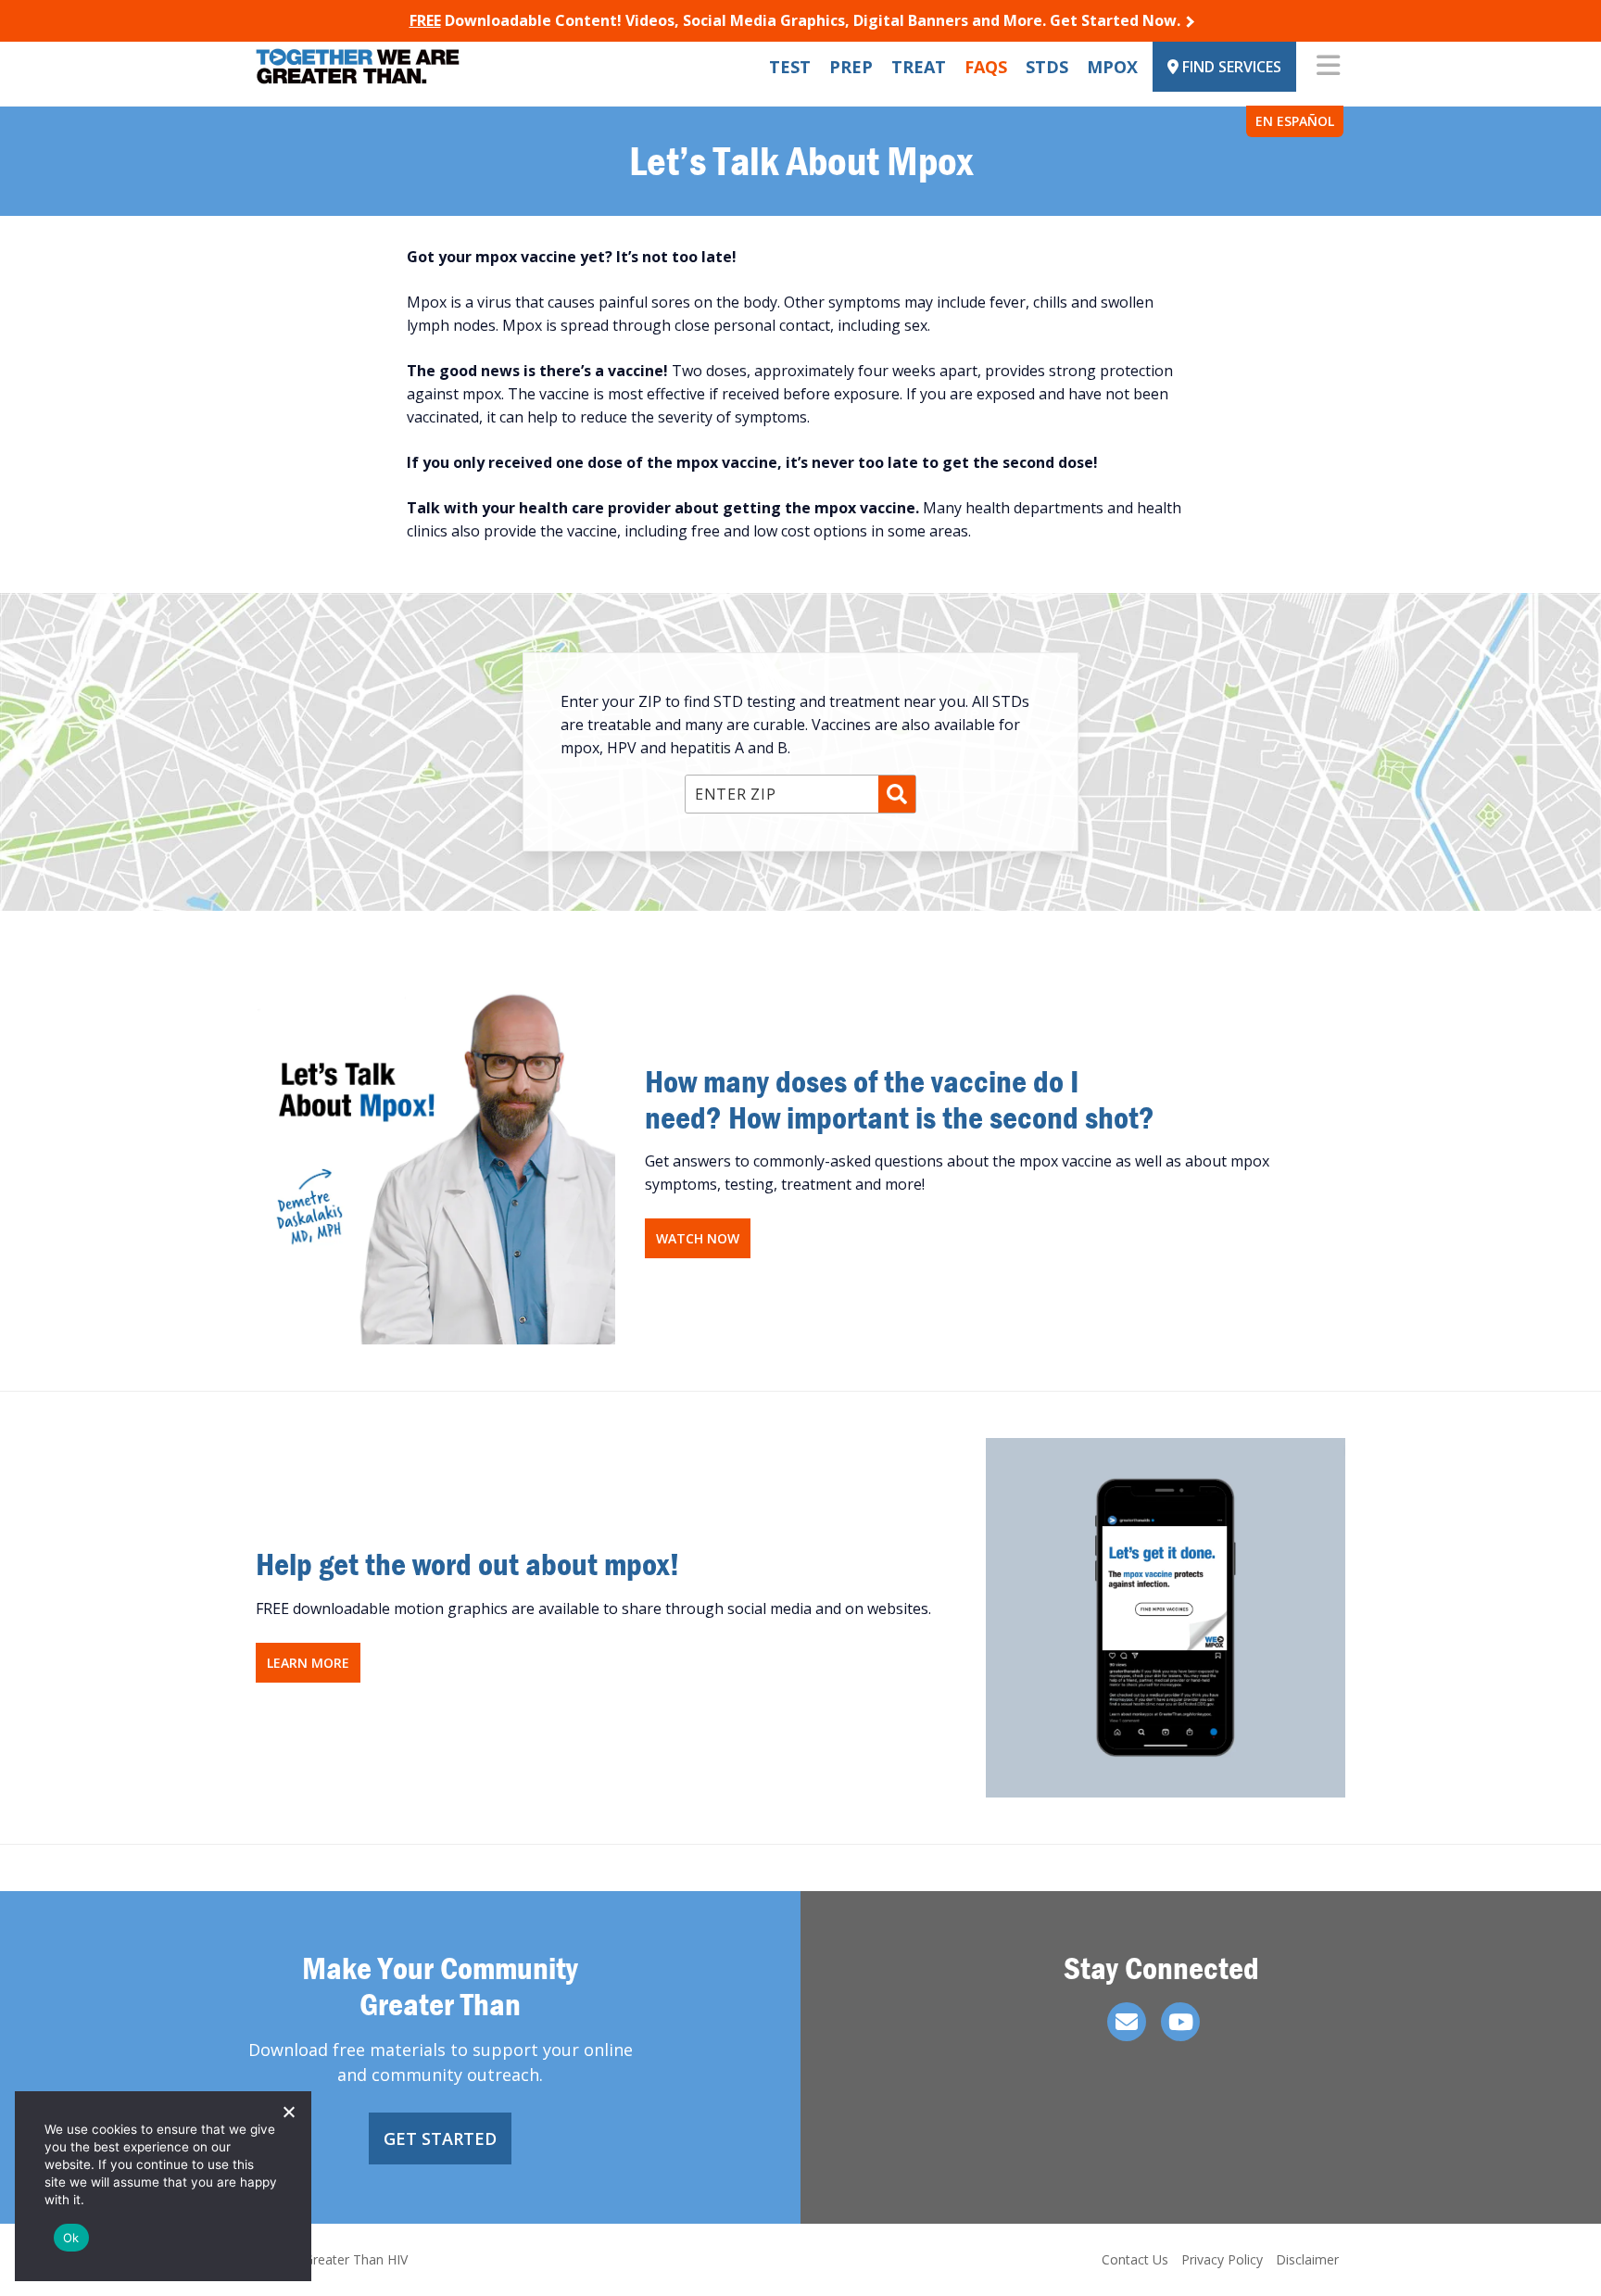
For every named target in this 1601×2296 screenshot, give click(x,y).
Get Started (440, 2138)
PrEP (851, 67)
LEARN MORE (308, 1663)
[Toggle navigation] (1328, 67)
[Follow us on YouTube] (1180, 2022)
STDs (1047, 67)
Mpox (1112, 67)
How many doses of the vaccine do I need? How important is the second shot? (900, 1099)
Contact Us (1135, 2259)
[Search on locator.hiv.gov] (897, 794)
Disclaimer (1307, 2259)
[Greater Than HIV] (358, 66)
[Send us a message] (1127, 2022)
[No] (288, 2112)
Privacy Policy (1222, 2259)
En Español (1295, 121)
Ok (71, 2238)
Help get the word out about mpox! (468, 1564)
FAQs (986, 67)
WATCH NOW (698, 1238)
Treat (919, 67)
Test (790, 67)
